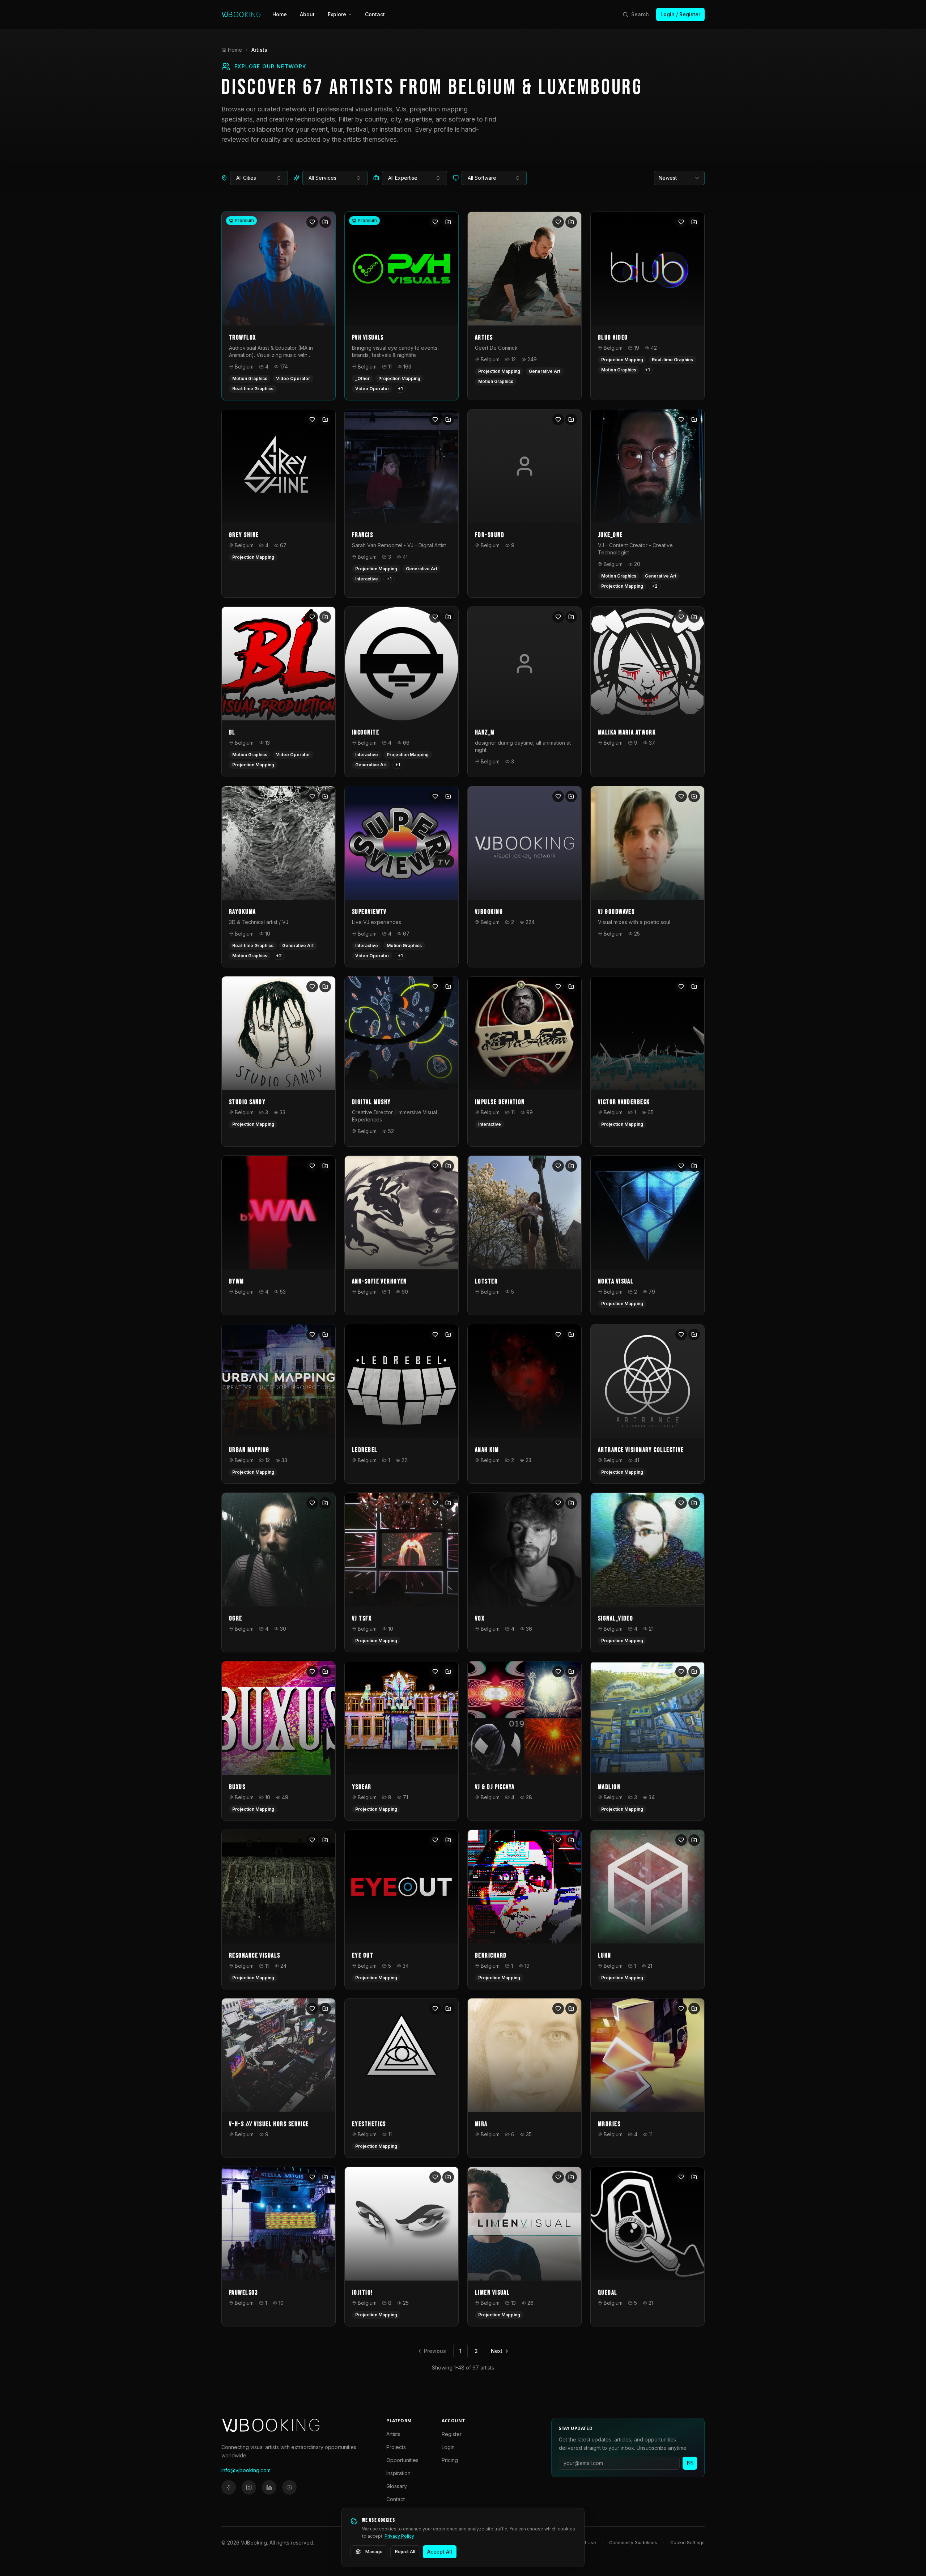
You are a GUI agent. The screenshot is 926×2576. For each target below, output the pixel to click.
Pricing (450, 2460)
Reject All (405, 2552)
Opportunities (402, 2460)
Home (280, 14)
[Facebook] (229, 2487)
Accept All (440, 2552)
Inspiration (398, 2473)
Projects (396, 2447)
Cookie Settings (687, 2543)
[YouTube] (289, 2487)
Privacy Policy (399, 2536)
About (307, 14)
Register (452, 2434)
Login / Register (680, 14)
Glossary (397, 2486)
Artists (393, 2434)
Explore (337, 14)
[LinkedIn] (269, 2487)
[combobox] (259, 178)
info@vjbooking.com (246, 2470)
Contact (375, 14)
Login (448, 2447)
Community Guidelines (633, 2543)
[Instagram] (249, 2487)
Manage (374, 2552)
